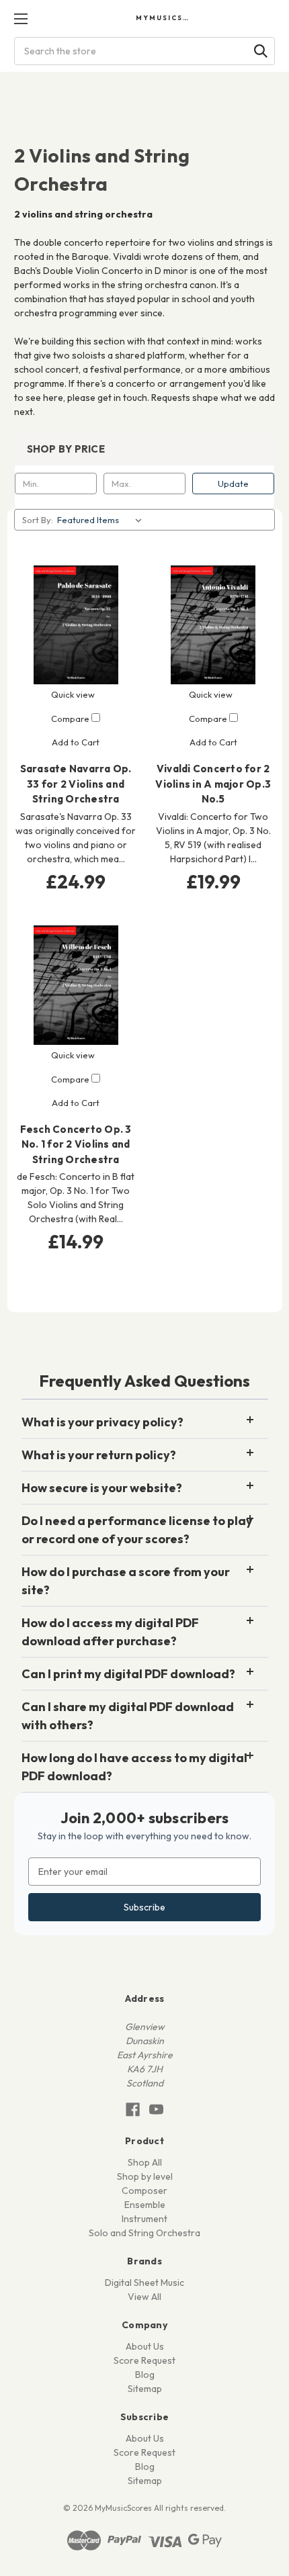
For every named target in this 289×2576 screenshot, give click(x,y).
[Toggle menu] (20, 18)
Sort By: (38, 520)
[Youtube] (156, 2110)
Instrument (144, 2219)
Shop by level (145, 2176)
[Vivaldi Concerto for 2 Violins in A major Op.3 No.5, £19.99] (214, 625)
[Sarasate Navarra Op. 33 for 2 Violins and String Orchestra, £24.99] (76, 625)
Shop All (145, 2162)
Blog (145, 2375)
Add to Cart (76, 742)
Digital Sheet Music (144, 2283)
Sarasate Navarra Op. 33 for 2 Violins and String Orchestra (76, 784)
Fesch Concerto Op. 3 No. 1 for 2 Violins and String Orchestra (76, 1144)
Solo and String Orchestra (144, 2233)
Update (233, 484)
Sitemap (145, 2389)
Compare (71, 719)
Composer (144, 2191)
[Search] (261, 51)
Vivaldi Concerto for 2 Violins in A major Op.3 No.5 (213, 784)
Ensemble (145, 2205)
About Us (145, 2346)
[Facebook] (133, 2110)
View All (144, 2297)
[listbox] (102, 520)
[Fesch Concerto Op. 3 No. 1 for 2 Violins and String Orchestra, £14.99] (76, 985)
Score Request (144, 2360)
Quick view (73, 694)
